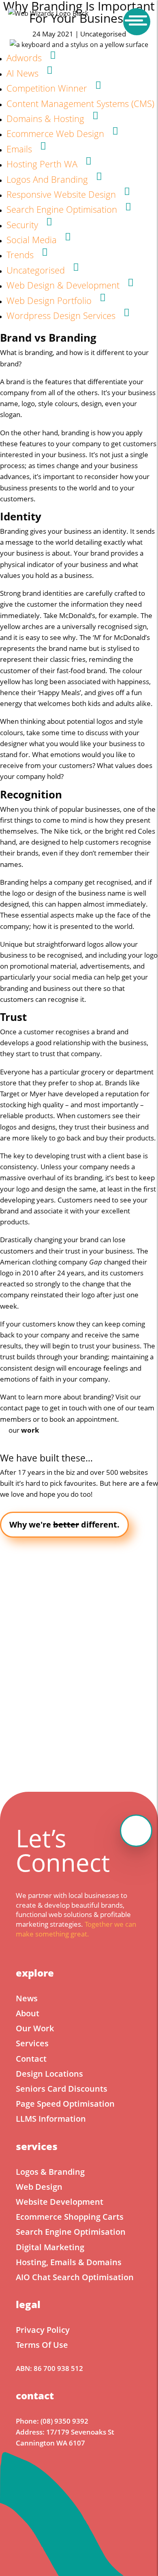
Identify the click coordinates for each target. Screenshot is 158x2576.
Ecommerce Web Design (55, 133)
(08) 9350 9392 (64, 2421)
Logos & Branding (50, 2172)
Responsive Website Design (61, 194)
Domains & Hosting (45, 118)
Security (22, 225)
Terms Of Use (42, 2345)
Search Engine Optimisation (62, 209)
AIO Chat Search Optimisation (75, 2277)
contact (12, 1408)
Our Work (35, 2028)
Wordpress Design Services (61, 315)
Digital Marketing (50, 2247)
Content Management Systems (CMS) (80, 103)
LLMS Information (51, 2119)
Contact (31, 2059)
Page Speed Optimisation (65, 2104)
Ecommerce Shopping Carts (70, 2217)
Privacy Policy (43, 2330)
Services (32, 2043)
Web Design (39, 2187)
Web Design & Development (63, 285)
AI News (22, 73)
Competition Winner (47, 88)
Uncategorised (36, 270)
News (27, 1998)
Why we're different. (64, 1524)
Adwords (24, 58)
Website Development (60, 2202)
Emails (19, 149)
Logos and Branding (47, 179)
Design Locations (49, 2074)
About (28, 2013)
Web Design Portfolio (49, 300)
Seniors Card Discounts (62, 2089)
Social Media (32, 240)
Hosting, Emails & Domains (69, 2262)
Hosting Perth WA (42, 164)
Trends (20, 255)
